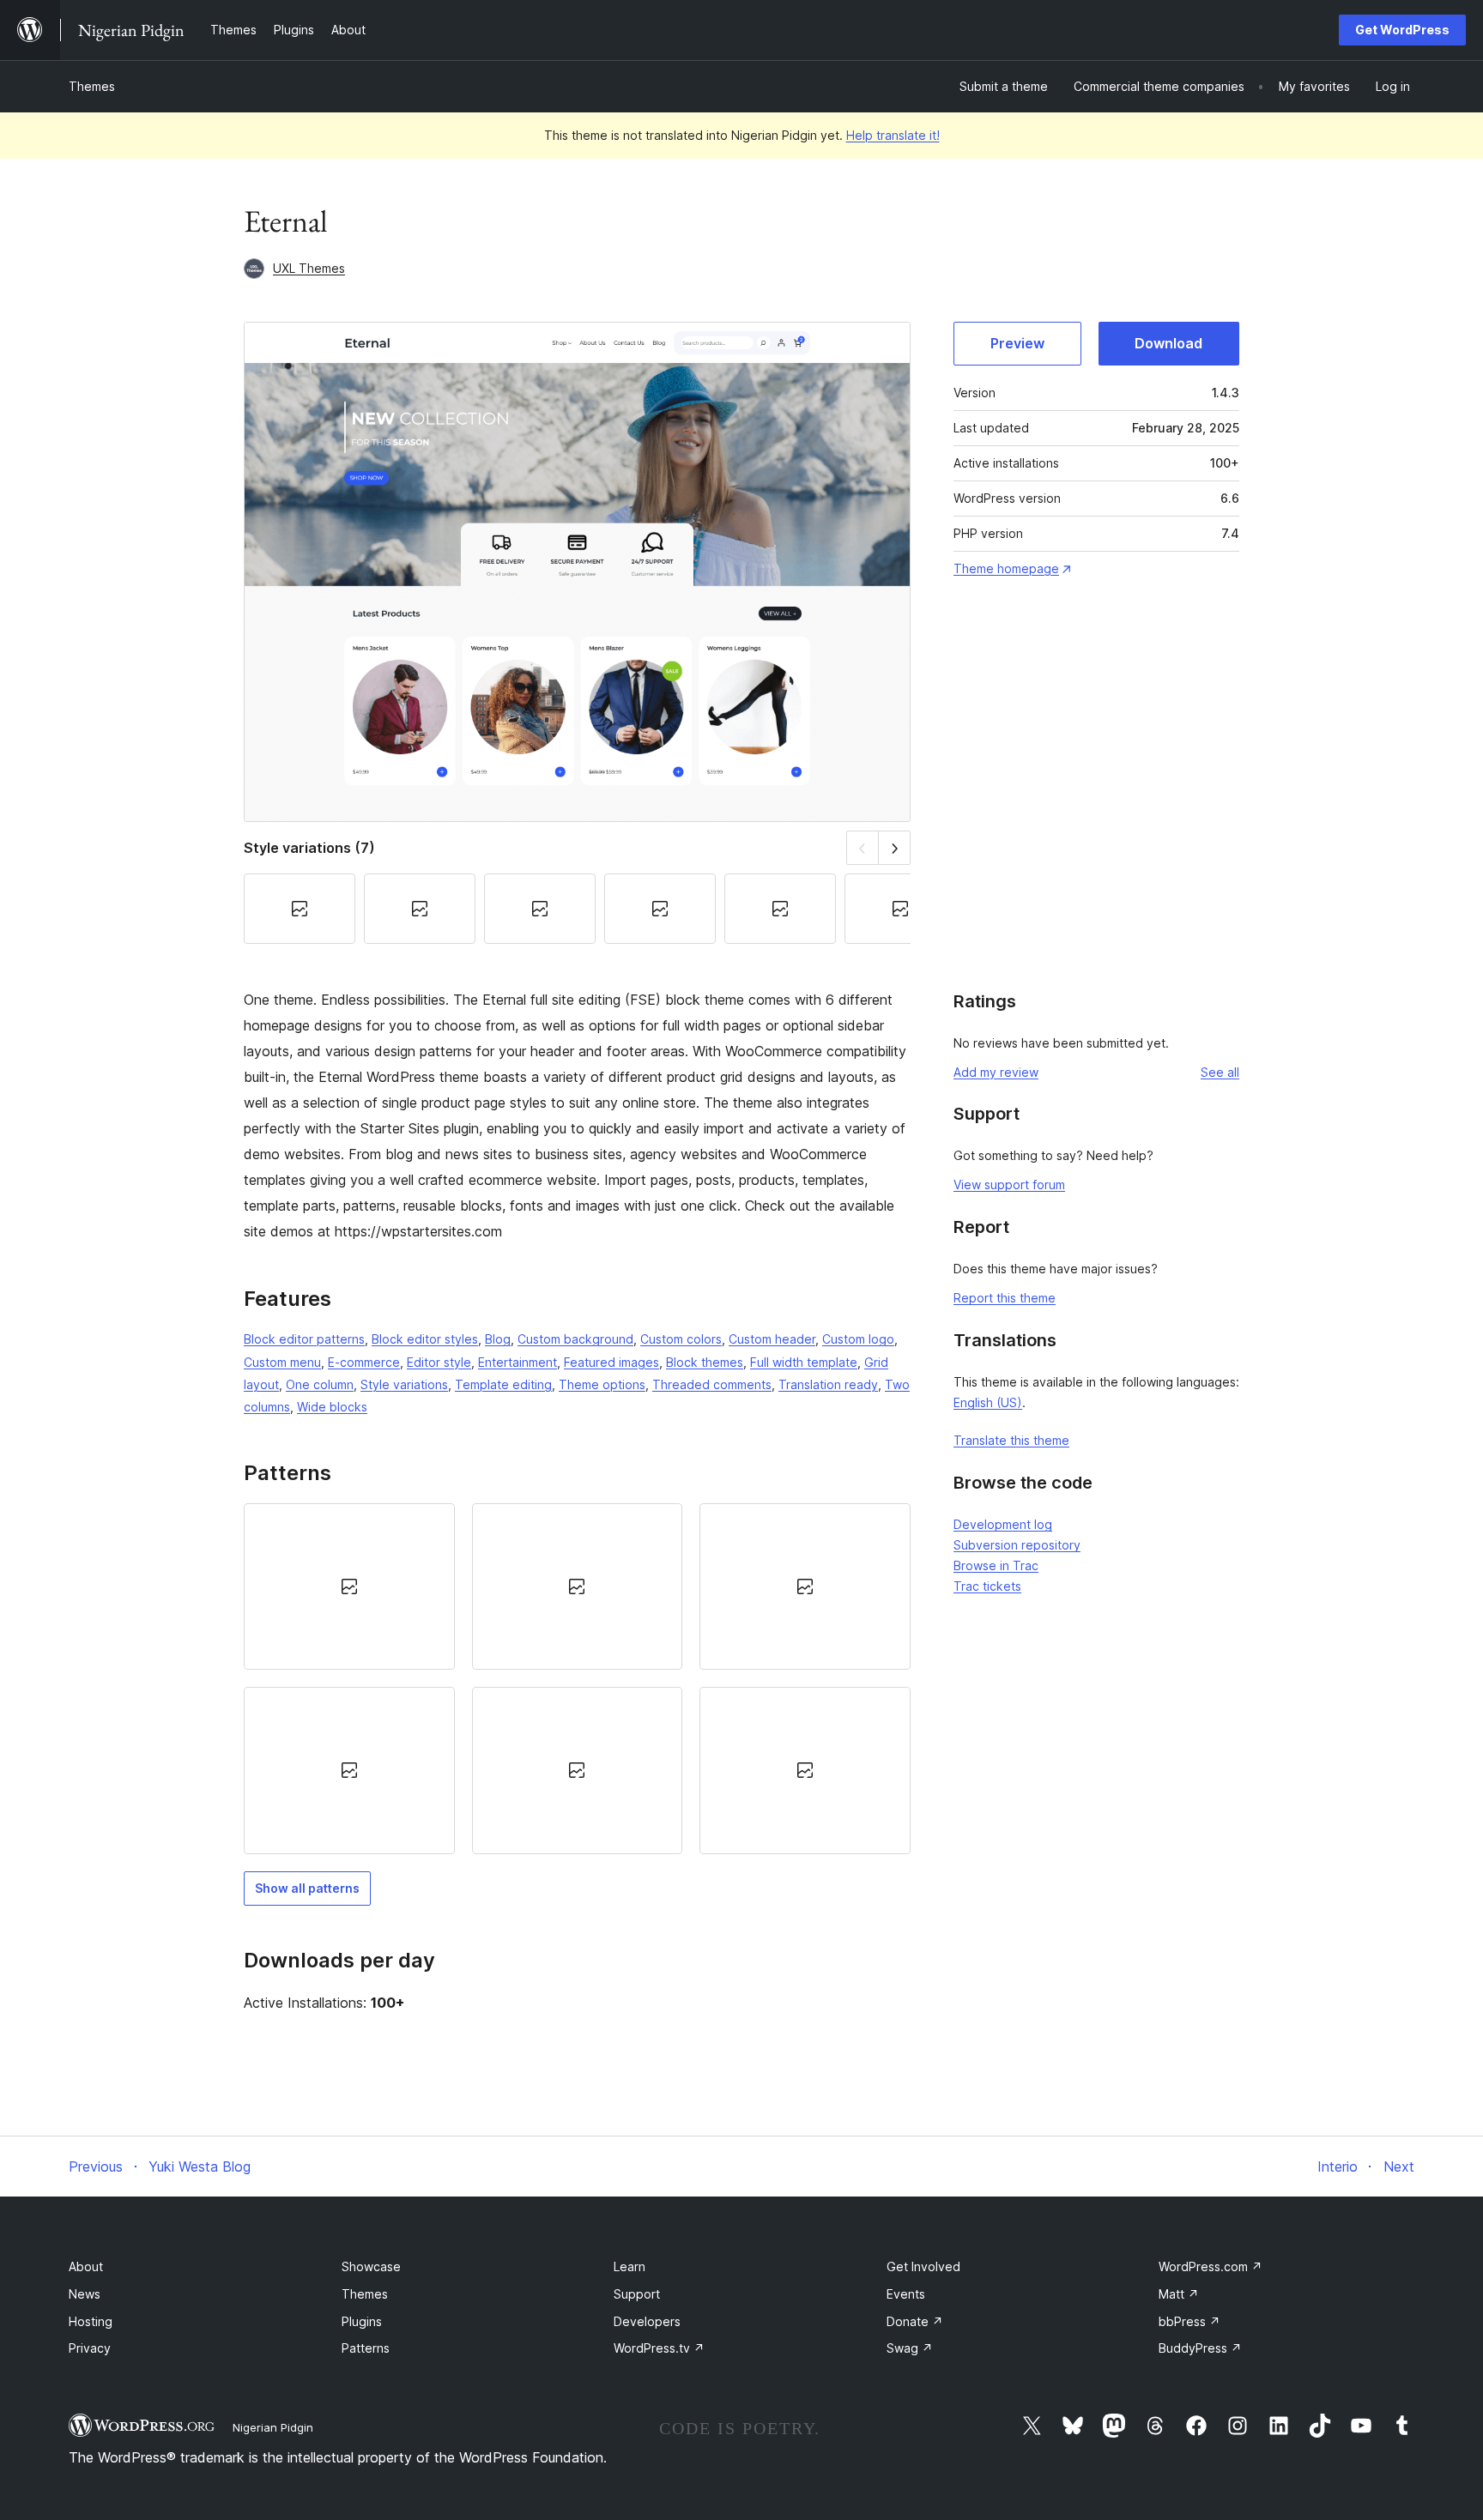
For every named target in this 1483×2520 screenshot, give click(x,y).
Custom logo (858, 1339)
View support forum (1009, 1184)
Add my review (996, 1072)
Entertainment (518, 1362)
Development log (1003, 1524)
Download (1168, 343)
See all (1220, 1072)
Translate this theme (1011, 1440)
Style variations (404, 1384)
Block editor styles (425, 1339)
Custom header (772, 1339)
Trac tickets (987, 1586)
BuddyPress (1200, 2348)
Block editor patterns (304, 1339)
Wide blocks (332, 1407)
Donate (915, 2321)
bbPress (1189, 2321)
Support (637, 2294)
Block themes (705, 1362)
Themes (92, 86)
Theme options (602, 1384)
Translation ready (828, 1384)
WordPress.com (1211, 2266)
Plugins (362, 2321)
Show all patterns (307, 1888)
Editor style (439, 1362)
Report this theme (1005, 1298)
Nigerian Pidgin (273, 2427)
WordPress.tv (659, 2348)
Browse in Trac (996, 1565)
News (85, 2294)
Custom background (575, 1339)
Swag (910, 2348)
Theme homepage (1006, 568)
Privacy (90, 2348)
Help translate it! (893, 135)
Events (906, 2294)
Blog (498, 1339)
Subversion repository (1017, 1545)
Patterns (366, 2348)
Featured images (611, 1362)
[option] (349, 1586)
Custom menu (282, 1362)
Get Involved (923, 2266)
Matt (1179, 2294)
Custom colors (681, 1339)
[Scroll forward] (895, 847)
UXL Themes (309, 268)
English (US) (988, 1402)
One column (320, 1384)
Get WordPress (1402, 30)
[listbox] (577, 1679)
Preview (1017, 343)
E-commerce (364, 1362)
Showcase (371, 2266)
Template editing (503, 1384)
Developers (647, 2321)
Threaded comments (712, 1384)
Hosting (91, 2321)
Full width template (804, 1362)
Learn (630, 2266)
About (86, 2266)
